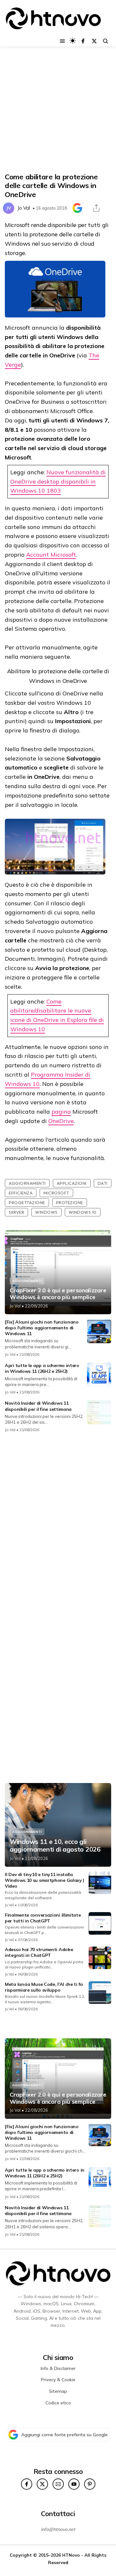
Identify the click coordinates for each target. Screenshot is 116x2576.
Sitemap (58, 2391)
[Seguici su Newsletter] (58, 2484)
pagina (61, 1112)
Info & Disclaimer (58, 2368)
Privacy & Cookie (58, 2380)
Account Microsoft (51, 555)
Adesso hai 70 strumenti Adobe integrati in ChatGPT (39, 1952)
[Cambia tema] (73, 41)
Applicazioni (72, 1183)
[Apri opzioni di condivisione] (96, 208)
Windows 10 (83, 1212)
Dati (103, 1183)
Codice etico (58, 2403)
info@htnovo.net (58, 2529)
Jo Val (24, 208)
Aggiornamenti (27, 1183)
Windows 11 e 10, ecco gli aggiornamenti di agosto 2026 (55, 1845)
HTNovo (71, 2555)
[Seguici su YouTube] (74, 2484)
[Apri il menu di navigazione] (62, 41)
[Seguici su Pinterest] (90, 2484)
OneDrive (61, 1121)
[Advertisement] (58, 110)
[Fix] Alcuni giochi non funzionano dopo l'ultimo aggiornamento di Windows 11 (42, 1328)
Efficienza (21, 1193)
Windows (46, 1212)
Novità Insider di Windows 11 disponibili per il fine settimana (38, 1406)
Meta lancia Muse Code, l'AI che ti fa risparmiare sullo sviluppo (44, 1987)
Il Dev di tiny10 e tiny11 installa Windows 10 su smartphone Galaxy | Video (44, 1880)
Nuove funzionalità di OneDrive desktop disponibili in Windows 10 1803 (58, 481)
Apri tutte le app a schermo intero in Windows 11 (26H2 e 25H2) (42, 1368)
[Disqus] (58, 1524)
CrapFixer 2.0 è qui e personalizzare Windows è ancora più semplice (58, 1294)
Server (16, 1212)
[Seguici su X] (94, 41)
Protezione (70, 1203)
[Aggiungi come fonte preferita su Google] (77, 208)
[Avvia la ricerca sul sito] (106, 41)
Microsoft (56, 1193)
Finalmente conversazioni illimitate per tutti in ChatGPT (43, 1918)
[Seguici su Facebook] (83, 41)
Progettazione (27, 1203)
